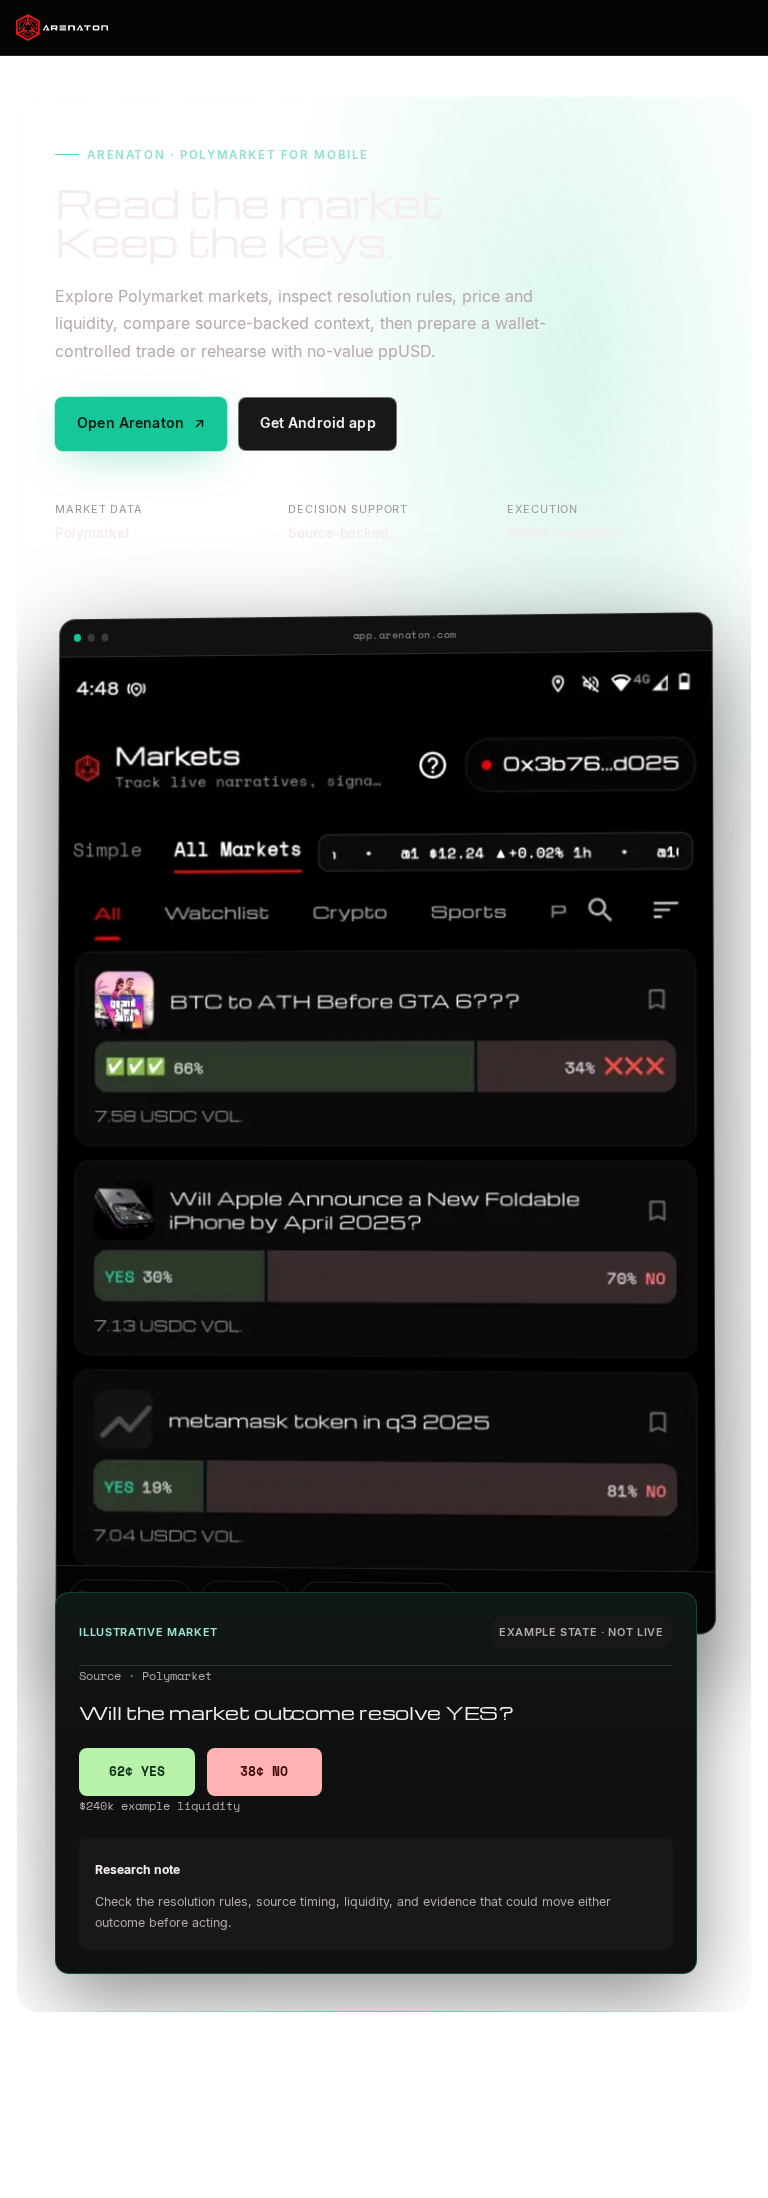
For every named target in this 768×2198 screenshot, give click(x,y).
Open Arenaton (141, 422)
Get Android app (318, 422)
